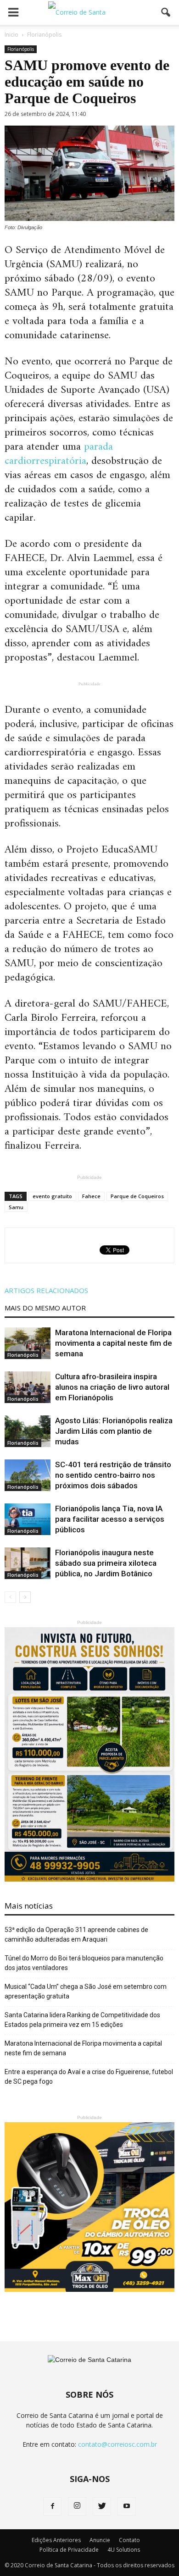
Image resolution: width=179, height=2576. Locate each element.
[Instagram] (77, 2506)
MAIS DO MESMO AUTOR (45, 1308)
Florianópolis (21, 49)
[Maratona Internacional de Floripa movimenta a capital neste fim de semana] (28, 1343)
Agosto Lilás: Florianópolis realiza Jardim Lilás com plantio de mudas (114, 1431)
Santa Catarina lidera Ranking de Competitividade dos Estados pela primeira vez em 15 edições (82, 2020)
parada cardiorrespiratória (59, 454)
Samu (16, 1207)
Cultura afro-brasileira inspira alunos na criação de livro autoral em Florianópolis (112, 1387)
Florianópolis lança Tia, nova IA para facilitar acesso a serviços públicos (110, 1519)
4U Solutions (124, 2550)
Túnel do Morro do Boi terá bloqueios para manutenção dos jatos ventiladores (84, 1963)
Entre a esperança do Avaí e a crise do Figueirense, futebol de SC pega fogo (89, 2077)
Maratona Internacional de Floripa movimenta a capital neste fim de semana (114, 1343)
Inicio (11, 35)
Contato (129, 2540)
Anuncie (100, 2540)
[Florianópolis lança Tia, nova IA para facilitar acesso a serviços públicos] (28, 1519)
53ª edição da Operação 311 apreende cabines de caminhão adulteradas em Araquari (76, 1935)
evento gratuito (52, 1196)
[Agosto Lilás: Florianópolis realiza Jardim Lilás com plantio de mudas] (28, 1431)
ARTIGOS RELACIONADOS (46, 1290)
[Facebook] (52, 2506)
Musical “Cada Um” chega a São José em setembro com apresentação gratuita (86, 1991)
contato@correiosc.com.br (117, 2444)
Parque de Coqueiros (137, 1196)
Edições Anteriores (56, 2540)
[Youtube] (127, 2506)
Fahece (91, 1196)
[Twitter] (102, 2506)
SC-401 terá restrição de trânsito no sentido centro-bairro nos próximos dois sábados (113, 1475)
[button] (166, 12)
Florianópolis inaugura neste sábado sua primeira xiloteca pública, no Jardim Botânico (106, 1563)
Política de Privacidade (69, 2550)
